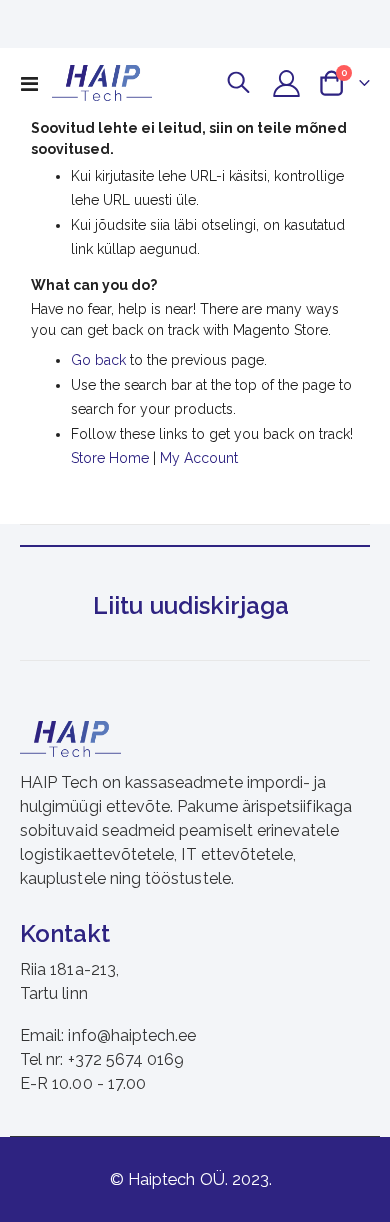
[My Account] (287, 83)
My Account (199, 458)
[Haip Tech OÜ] (102, 83)
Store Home (110, 458)
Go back (98, 360)
